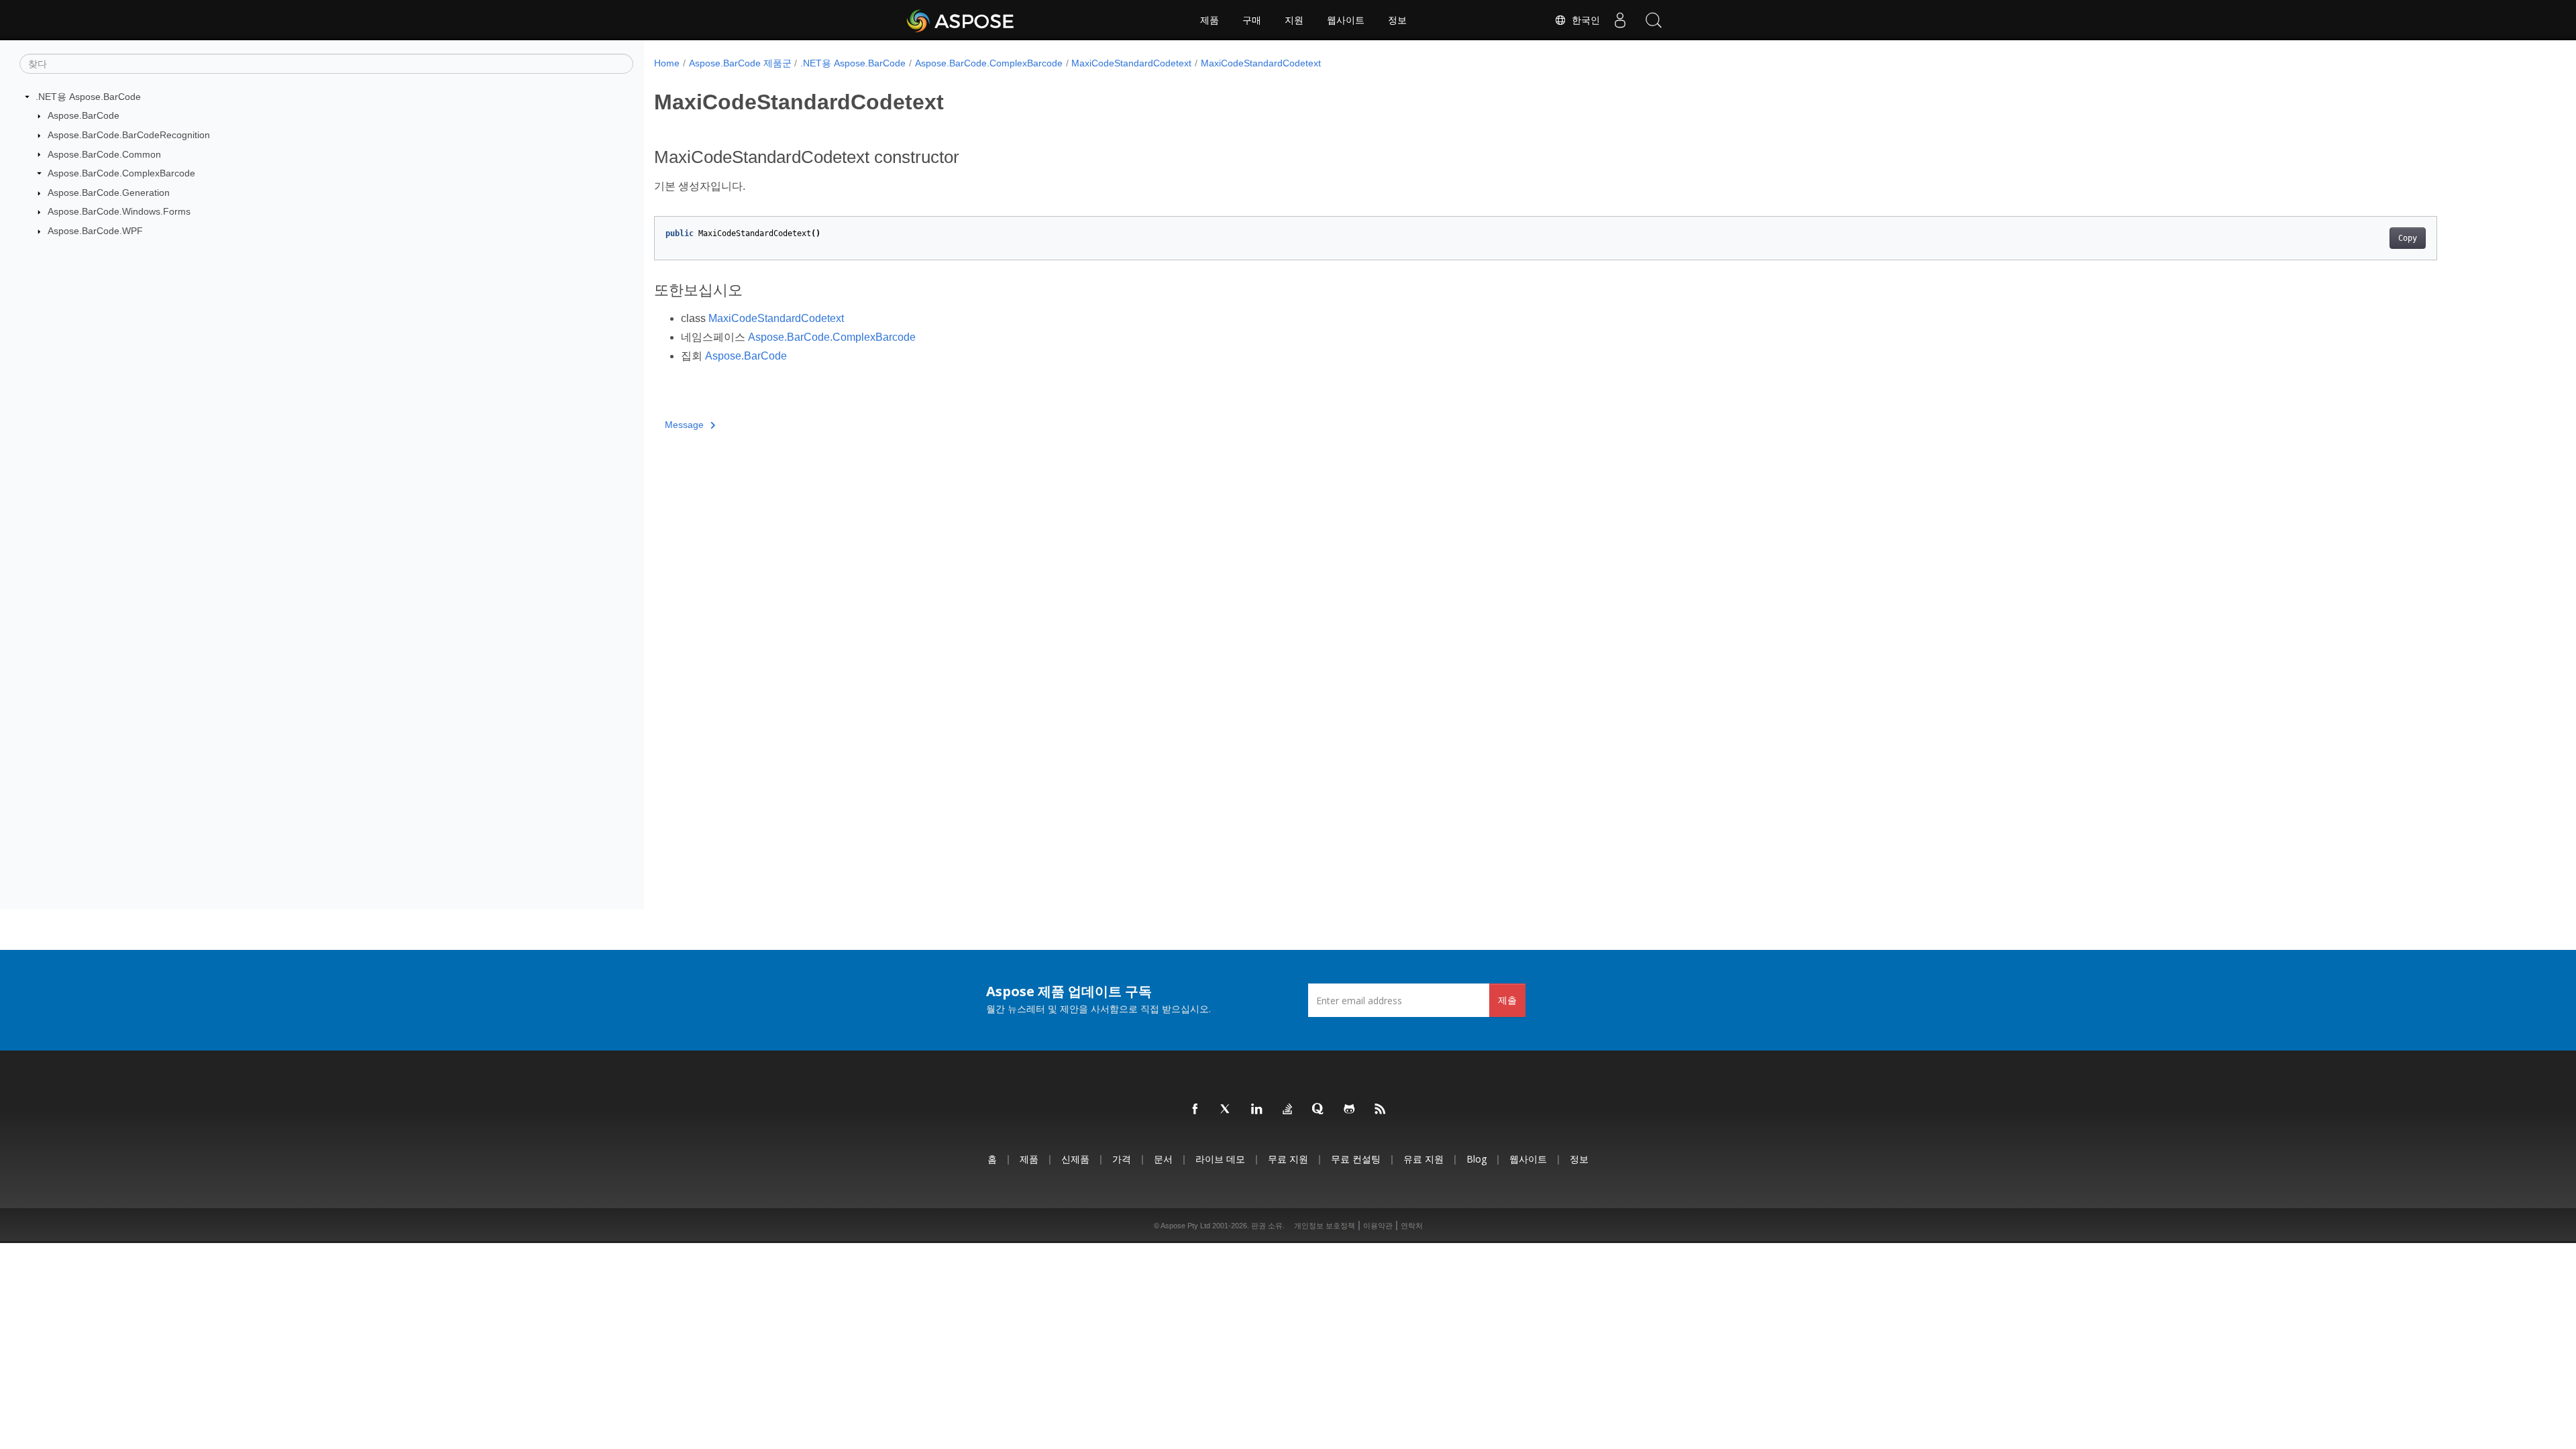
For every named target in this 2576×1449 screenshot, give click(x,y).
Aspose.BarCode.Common (104, 154)
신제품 (1075, 1159)
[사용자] (1620, 20)
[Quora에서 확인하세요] (1319, 1110)
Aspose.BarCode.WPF (95, 231)
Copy (2408, 238)
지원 (1294, 20)
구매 (1252, 20)
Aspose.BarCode (84, 115)
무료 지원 (1288, 1159)
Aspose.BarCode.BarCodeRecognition (129, 135)
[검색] (1654, 20)
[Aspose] (961, 20)
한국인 (1583, 20)
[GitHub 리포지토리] (1350, 1110)
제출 (1507, 1000)
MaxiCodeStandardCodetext (1131, 63)
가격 (1122, 1159)
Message (684, 425)
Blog (1477, 1159)
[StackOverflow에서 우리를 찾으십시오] (1288, 1110)
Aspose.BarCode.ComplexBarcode (121, 173)
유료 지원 (1424, 1159)
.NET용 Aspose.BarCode (88, 97)
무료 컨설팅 (1356, 1159)
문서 (1163, 1159)
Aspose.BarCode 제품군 (740, 63)
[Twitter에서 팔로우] (1226, 1110)
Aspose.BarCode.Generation (109, 193)
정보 (1397, 20)
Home (667, 63)
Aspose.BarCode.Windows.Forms (119, 211)
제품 (1210, 20)
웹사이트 (1346, 20)
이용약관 (1378, 1226)
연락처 (1412, 1226)
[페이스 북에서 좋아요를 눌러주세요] (1195, 1110)
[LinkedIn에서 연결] (1257, 1110)
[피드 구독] (1381, 1110)
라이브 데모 (1220, 1159)
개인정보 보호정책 (1325, 1226)
